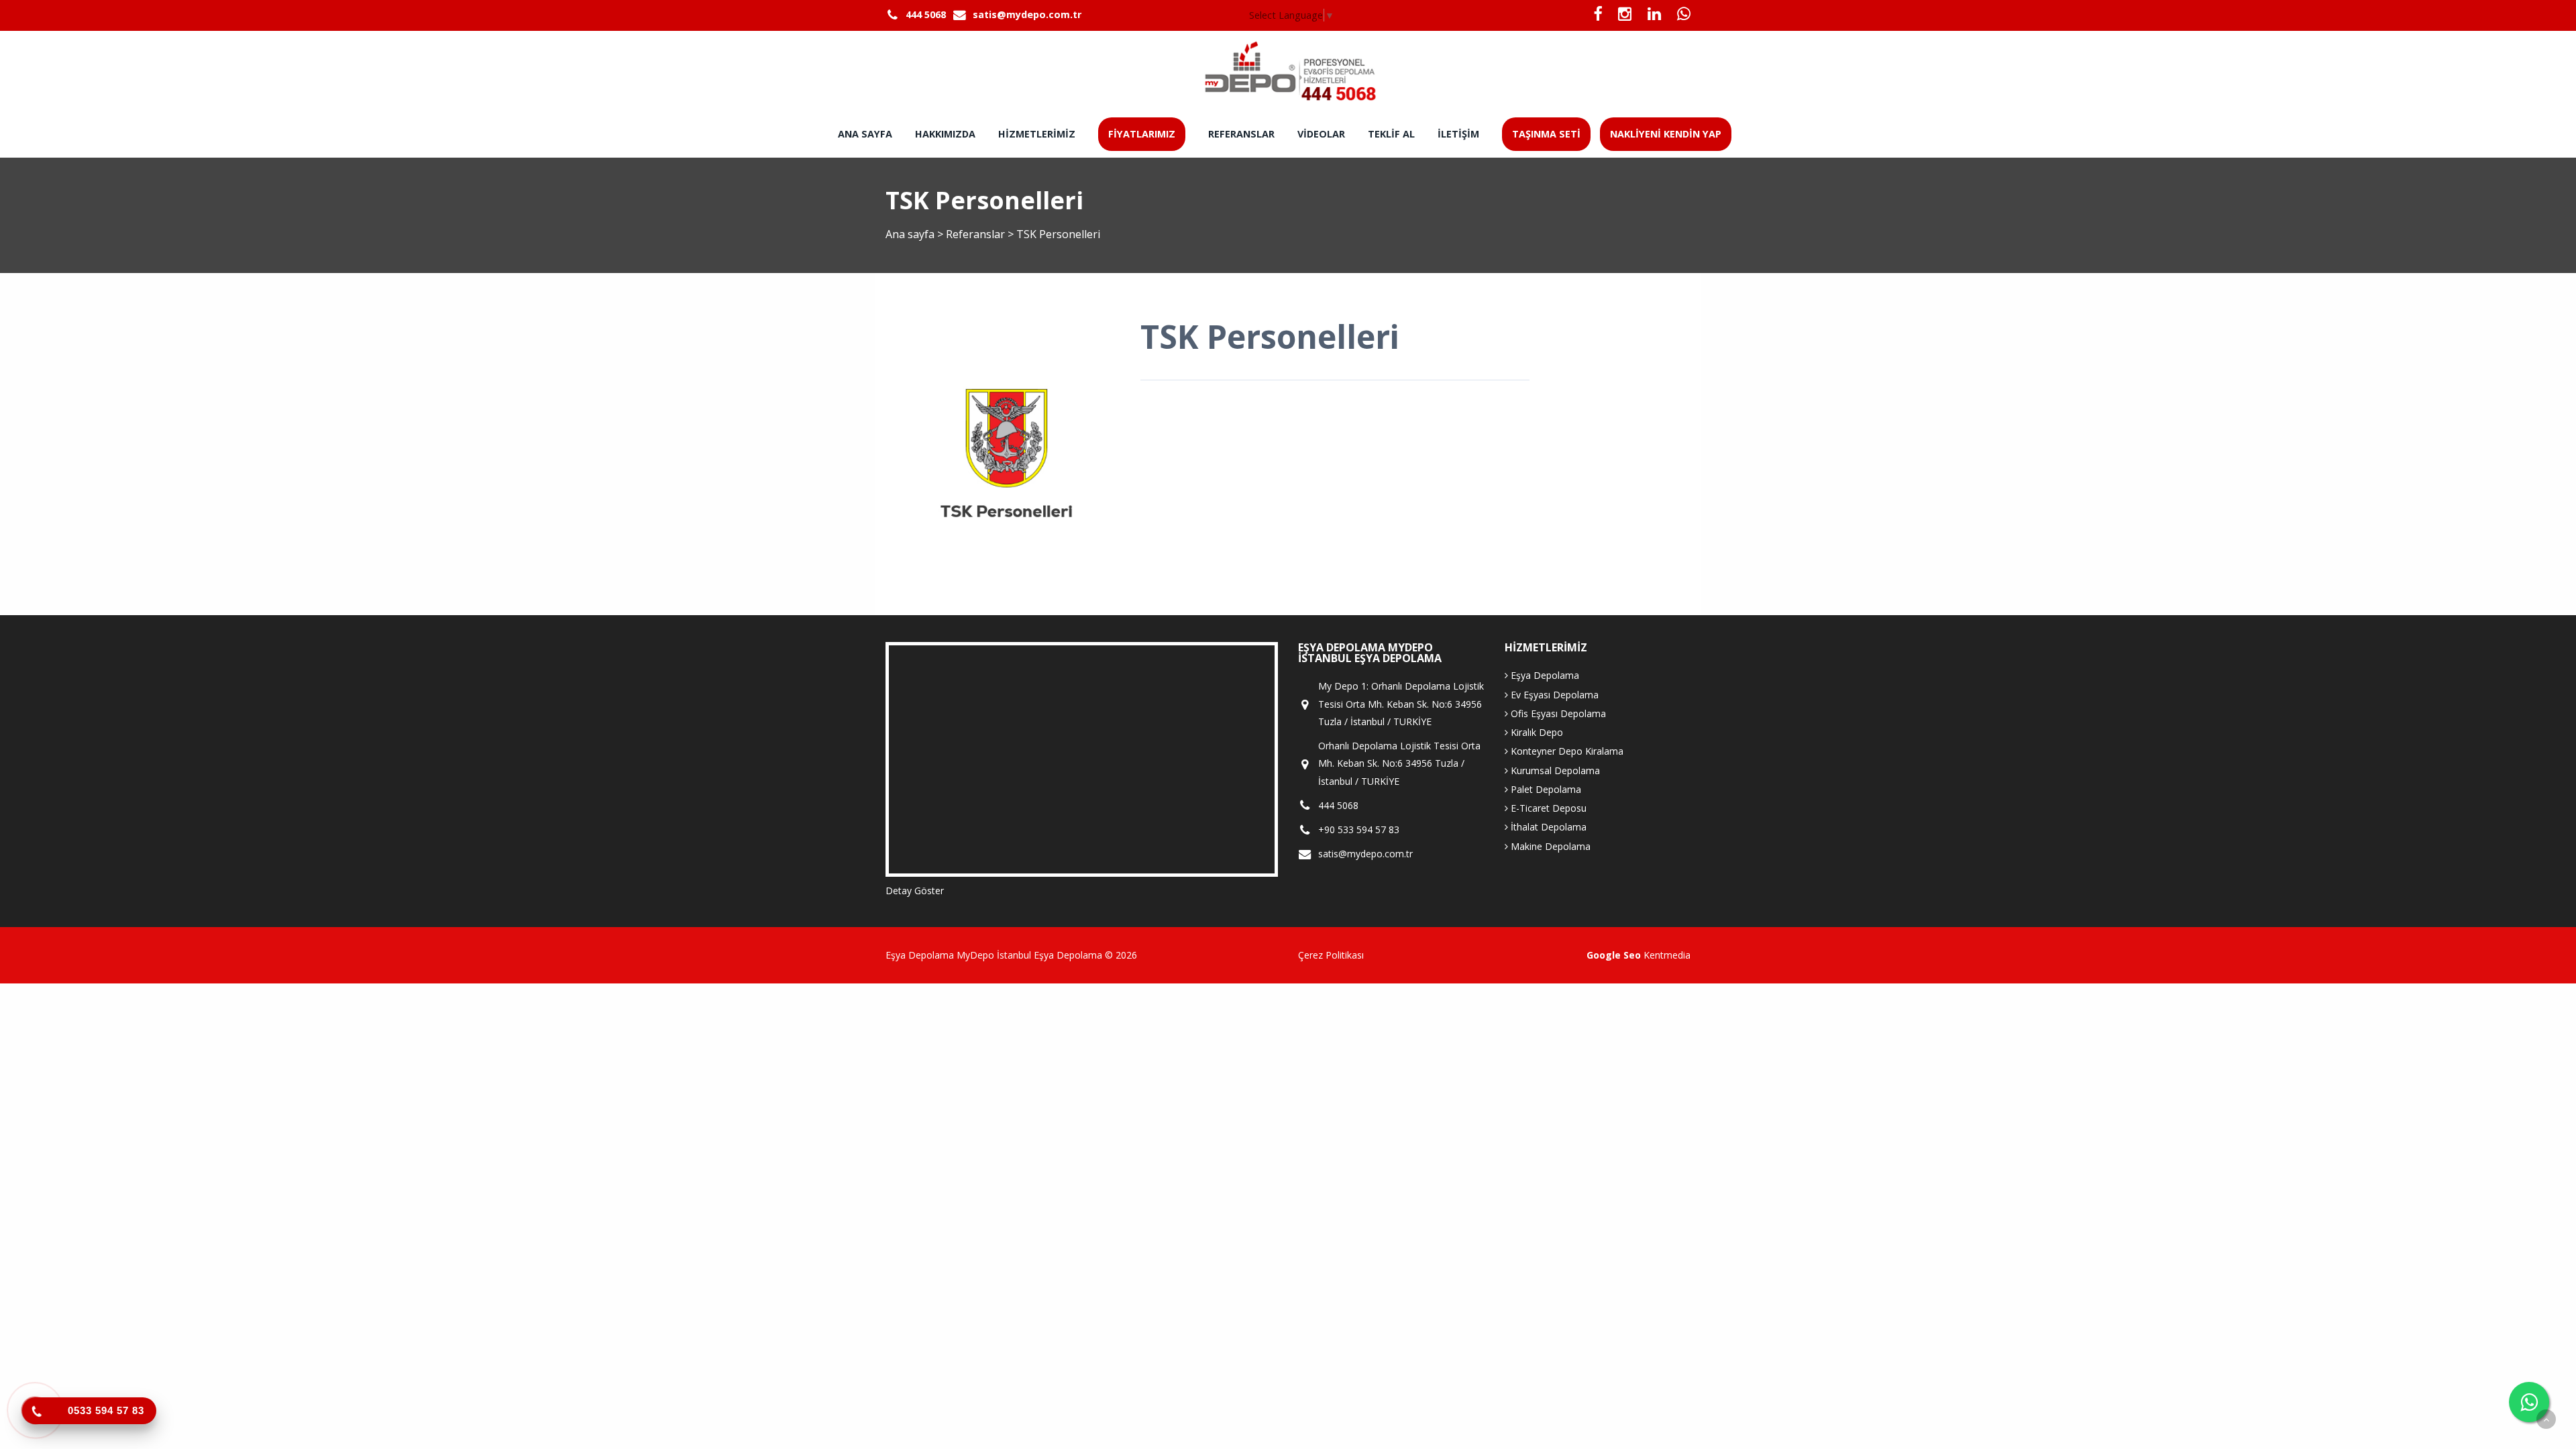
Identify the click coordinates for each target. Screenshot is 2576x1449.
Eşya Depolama (1544, 675)
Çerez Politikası (1331, 955)
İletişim (1458, 134)
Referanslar (1241, 134)
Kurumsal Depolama (1554, 770)
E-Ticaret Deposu (1547, 808)
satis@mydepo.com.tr (1027, 14)
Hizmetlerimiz (1037, 134)
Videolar (1321, 134)
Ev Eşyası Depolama (1553, 695)
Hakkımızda (945, 134)
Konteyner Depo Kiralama (1566, 751)
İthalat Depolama (1547, 827)
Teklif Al (1391, 134)
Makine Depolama (1549, 846)
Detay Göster (915, 891)
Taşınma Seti (1546, 134)
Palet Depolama (1545, 789)
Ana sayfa (865, 134)
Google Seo (1614, 955)
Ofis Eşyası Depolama (1557, 713)
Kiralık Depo (1536, 732)
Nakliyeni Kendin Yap (1666, 134)
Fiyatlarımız (1142, 134)
